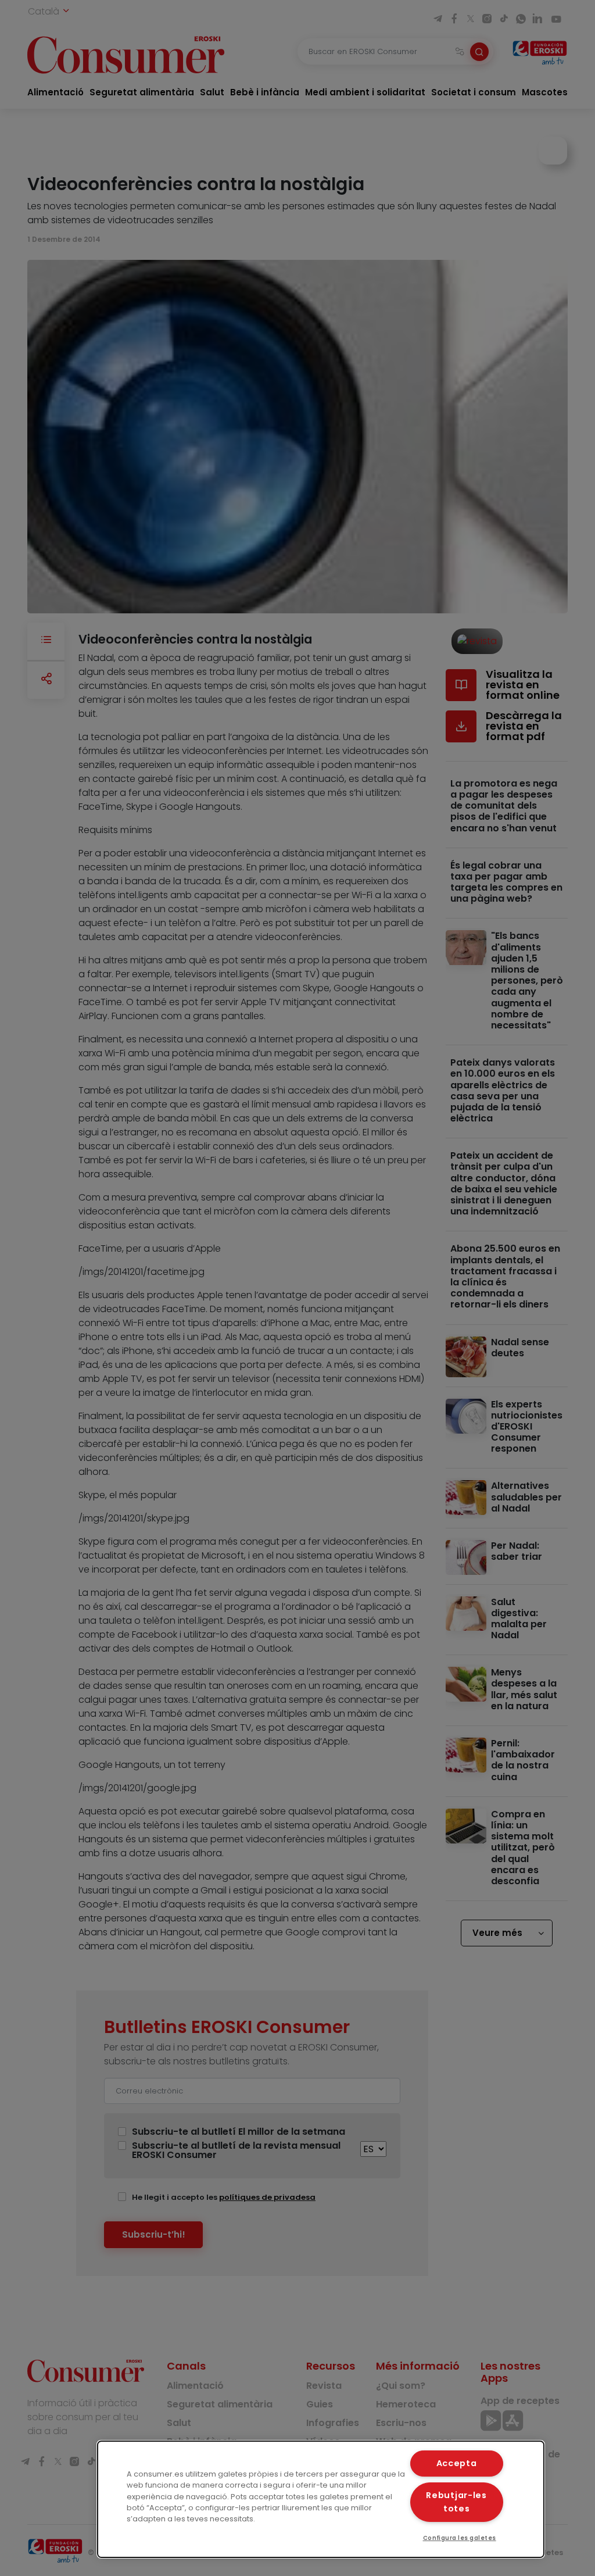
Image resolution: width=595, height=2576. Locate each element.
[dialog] (321, 2499)
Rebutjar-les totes (456, 2502)
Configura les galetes (460, 2538)
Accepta (457, 2463)
